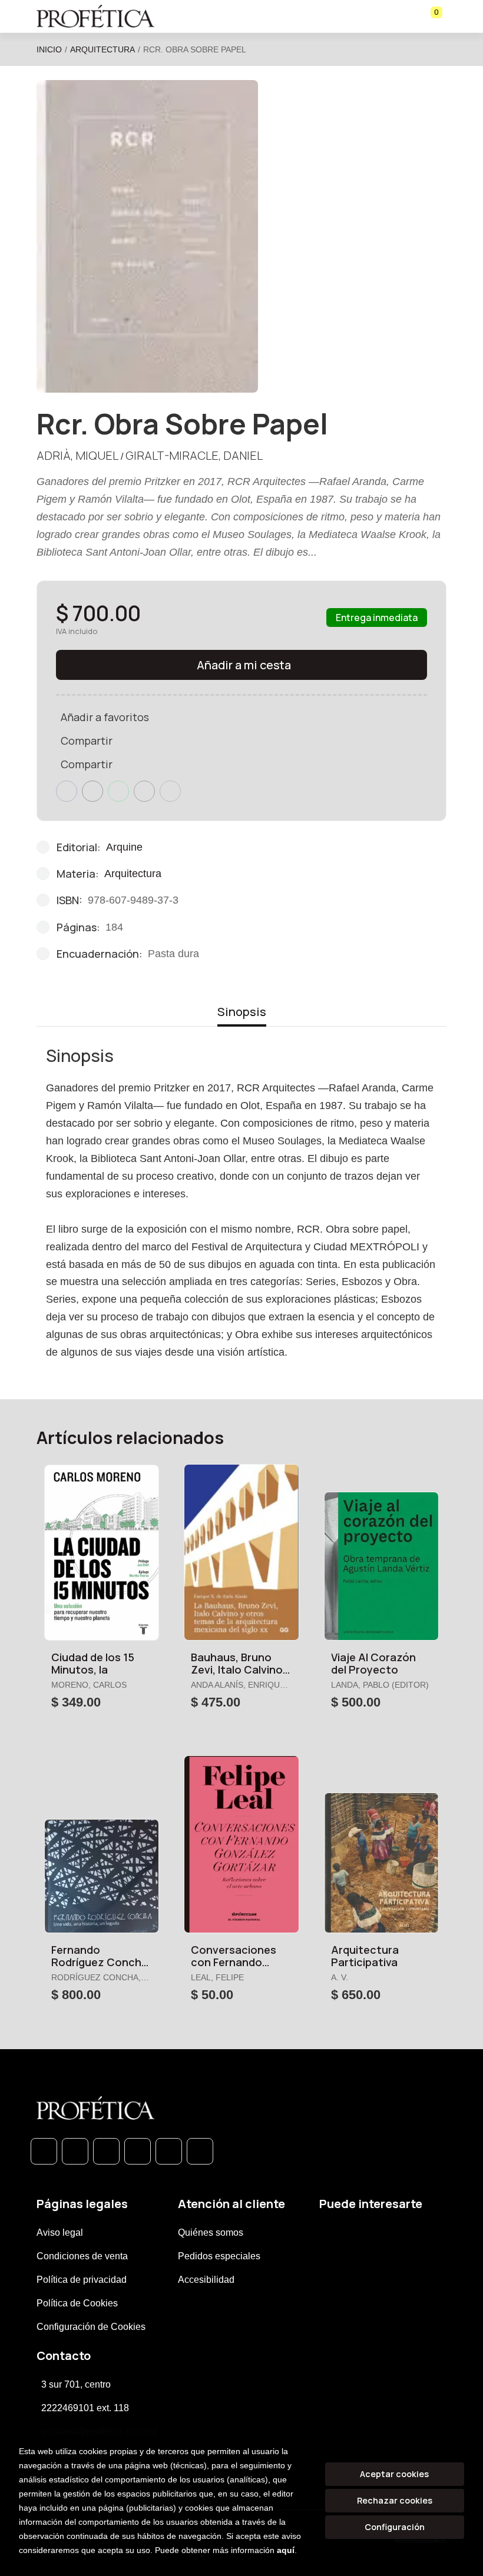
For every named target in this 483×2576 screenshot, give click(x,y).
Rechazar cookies (395, 2500)
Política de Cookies (77, 2303)
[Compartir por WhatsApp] (118, 791)
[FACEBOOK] (75, 2151)
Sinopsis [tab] (242, 1012)
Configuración (395, 2527)
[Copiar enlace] (170, 791)
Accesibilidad (206, 2280)
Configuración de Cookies (91, 2327)
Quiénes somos (211, 2233)
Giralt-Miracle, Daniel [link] (194, 455)
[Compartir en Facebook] (67, 791)
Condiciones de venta (82, 2256)
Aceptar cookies (394, 2474)
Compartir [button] (87, 741)
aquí (286, 2550)
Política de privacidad (82, 2280)
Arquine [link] (124, 847)
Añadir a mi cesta (244, 665)
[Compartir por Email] (144, 791)
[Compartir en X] (92, 791)
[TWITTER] (106, 2151)
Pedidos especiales (219, 2256)
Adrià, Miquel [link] (77, 455)
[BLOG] (169, 2151)
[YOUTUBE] (200, 2151)
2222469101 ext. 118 (85, 2408)
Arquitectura (102, 49)
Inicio (49, 49)
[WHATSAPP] (44, 2151)
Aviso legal (60, 2233)
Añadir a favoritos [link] (105, 717)
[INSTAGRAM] (138, 2151)
